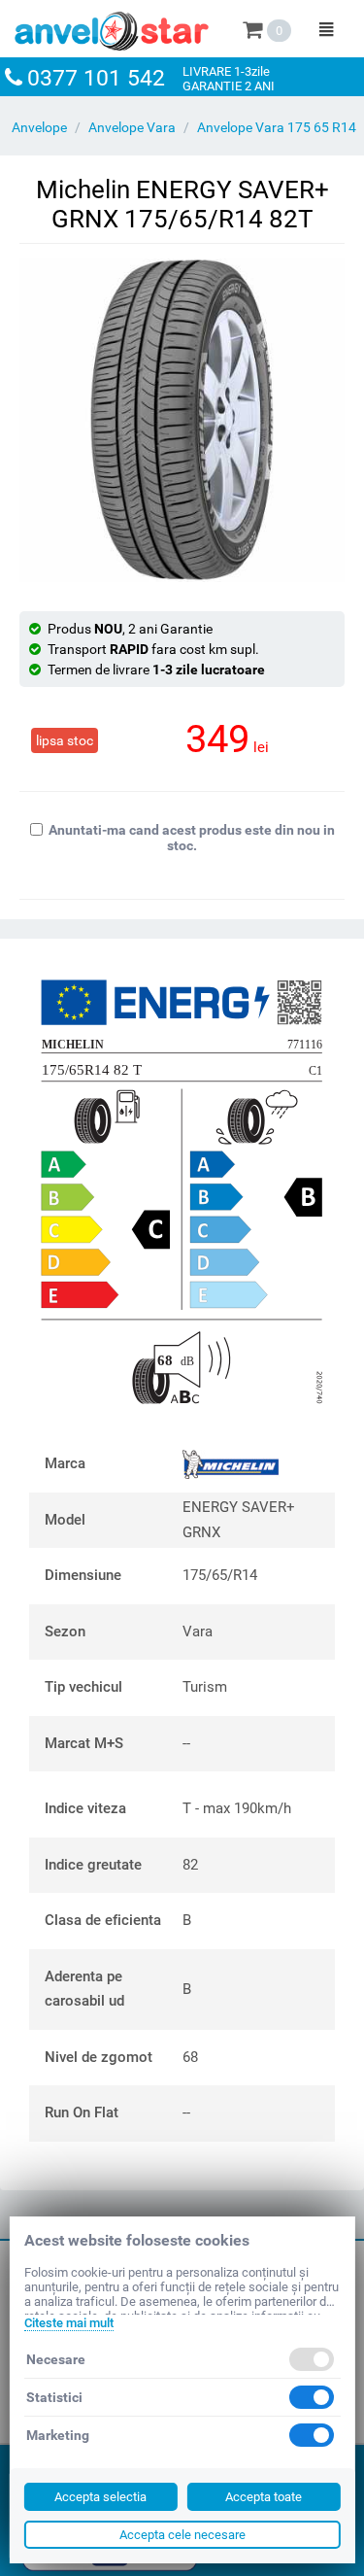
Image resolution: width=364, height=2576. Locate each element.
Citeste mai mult (68, 2323)
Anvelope (39, 127)
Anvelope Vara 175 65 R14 (277, 127)
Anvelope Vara (132, 127)
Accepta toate (264, 2497)
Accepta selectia (100, 2497)
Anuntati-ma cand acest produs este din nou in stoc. (192, 838)
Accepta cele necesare (182, 2535)
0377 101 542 (96, 78)
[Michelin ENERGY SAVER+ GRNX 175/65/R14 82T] (182, 420)
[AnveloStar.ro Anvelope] (112, 27)
